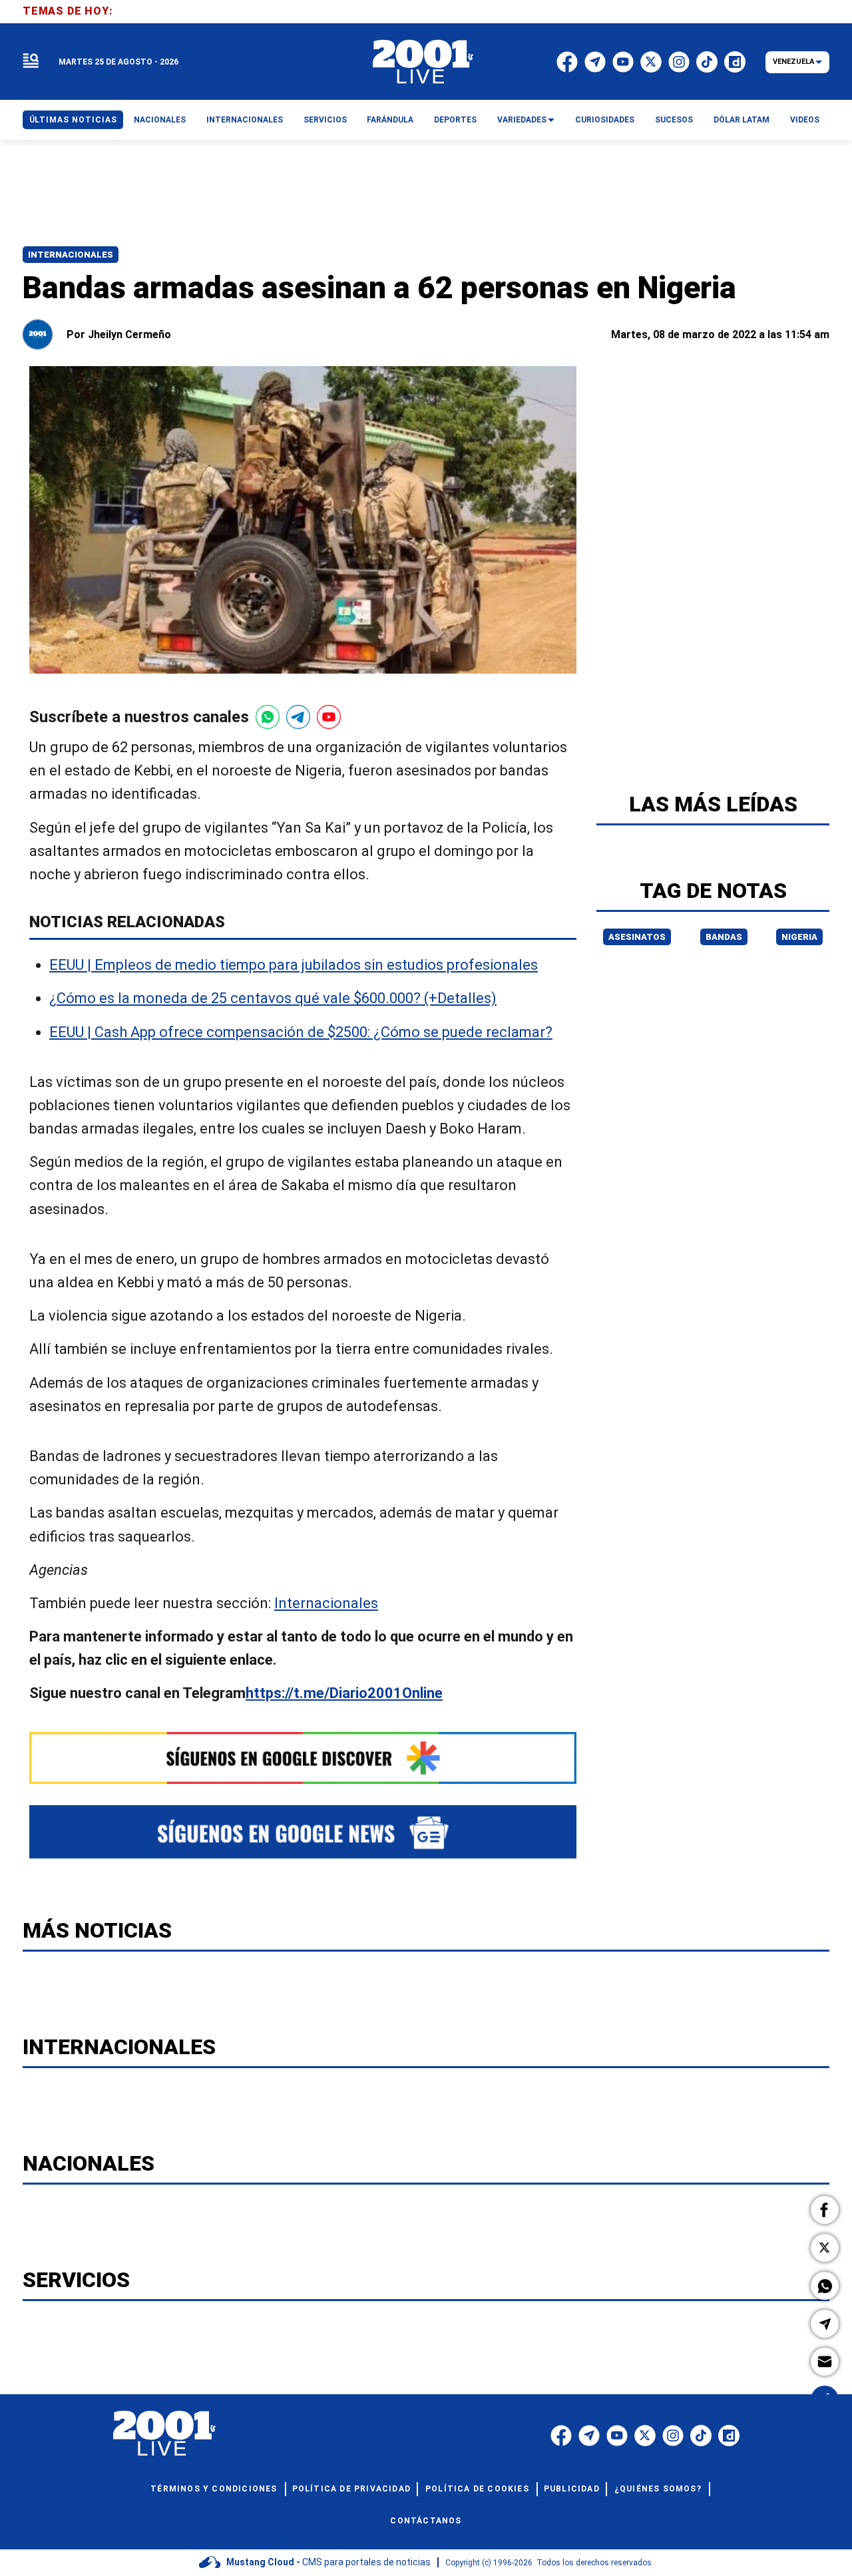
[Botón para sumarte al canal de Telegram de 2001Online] (298, 717)
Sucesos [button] (674, 120)
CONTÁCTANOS (426, 2521)
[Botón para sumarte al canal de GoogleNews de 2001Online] (303, 1832)
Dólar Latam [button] (742, 120)
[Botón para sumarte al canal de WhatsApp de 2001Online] (268, 717)
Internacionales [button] (245, 120)
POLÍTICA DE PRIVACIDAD (351, 2489)
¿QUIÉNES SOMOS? (658, 2489)
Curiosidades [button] (605, 120)
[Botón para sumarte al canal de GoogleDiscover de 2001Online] (303, 1758)
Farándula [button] (390, 120)
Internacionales (71, 255)
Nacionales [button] (160, 120)
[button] (825, 2210)
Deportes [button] (455, 120)
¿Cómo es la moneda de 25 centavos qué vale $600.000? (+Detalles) (273, 999)
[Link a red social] (561, 2436)
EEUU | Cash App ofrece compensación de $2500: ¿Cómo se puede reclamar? (301, 1032)
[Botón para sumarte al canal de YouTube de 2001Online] (329, 717)
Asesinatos (637, 937)
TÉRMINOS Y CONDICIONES (214, 2489)
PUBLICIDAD (572, 2489)
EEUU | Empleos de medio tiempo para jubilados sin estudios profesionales (294, 966)
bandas (724, 937)
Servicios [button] (325, 120)
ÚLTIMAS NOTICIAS (73, 120)
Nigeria (799, 937)
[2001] (423, 62)
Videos (805, 120)
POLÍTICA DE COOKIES (477, 2489)
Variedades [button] (522, 120)
